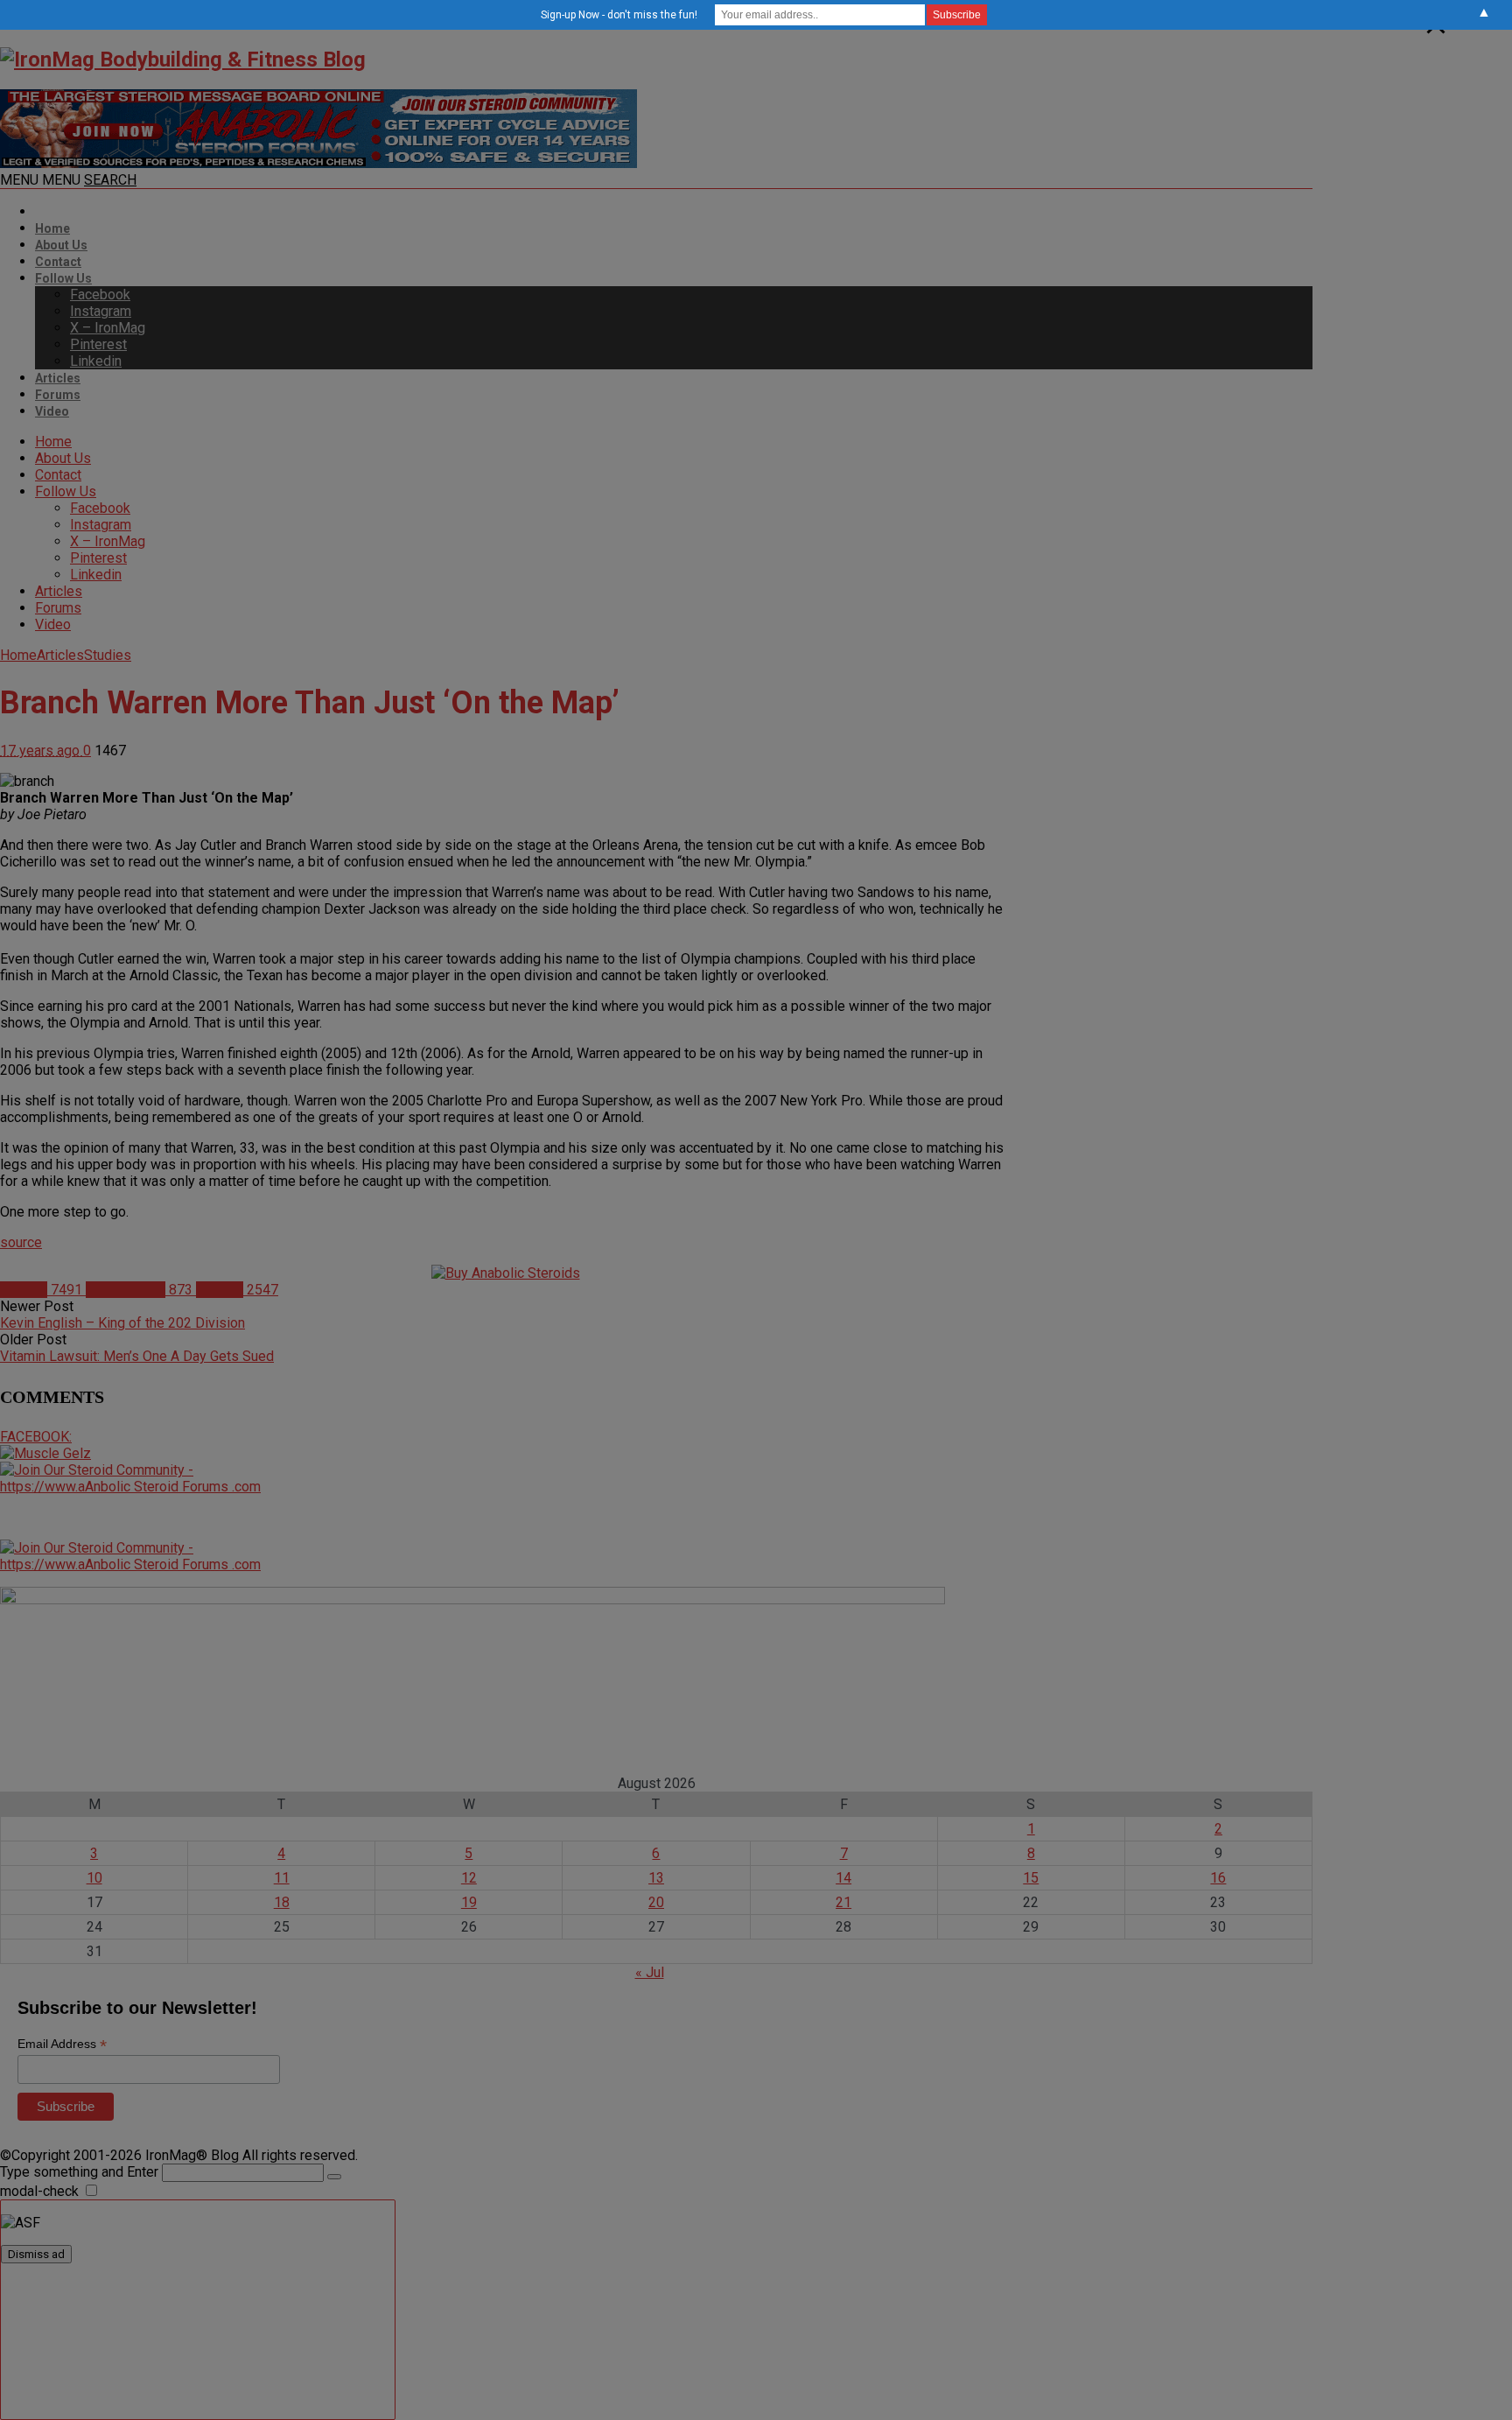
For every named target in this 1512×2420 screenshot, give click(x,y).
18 (282, 1902)
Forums (58, 395)
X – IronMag (108, 328)
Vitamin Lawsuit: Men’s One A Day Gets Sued (137, 1356)
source (21, 1242)
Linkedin (96, 361)
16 (1218, 1878)
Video (52, 411)
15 (1031, 1878)
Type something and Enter (79, 2172)
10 (94, 1878)
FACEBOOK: (36, 1437)
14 (843, 1878)
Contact (58, 262)
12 (469, 1878)
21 (843, 1902)
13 (656, 1878)
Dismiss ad (36, 2254)
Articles (58, 378)
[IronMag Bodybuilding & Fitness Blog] (183, 60)
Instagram (101, 311)
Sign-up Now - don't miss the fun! (619, 15)
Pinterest (98, 344)
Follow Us (63, 278)
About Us (61, 245)
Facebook (100, 295)
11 (282, 1878)
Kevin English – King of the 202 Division (122, 1323)
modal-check (39, 2191)
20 (656, 1902)
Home (52, 228)
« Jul (650, 1972)
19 (469, 1902)
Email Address (62, 2044)
